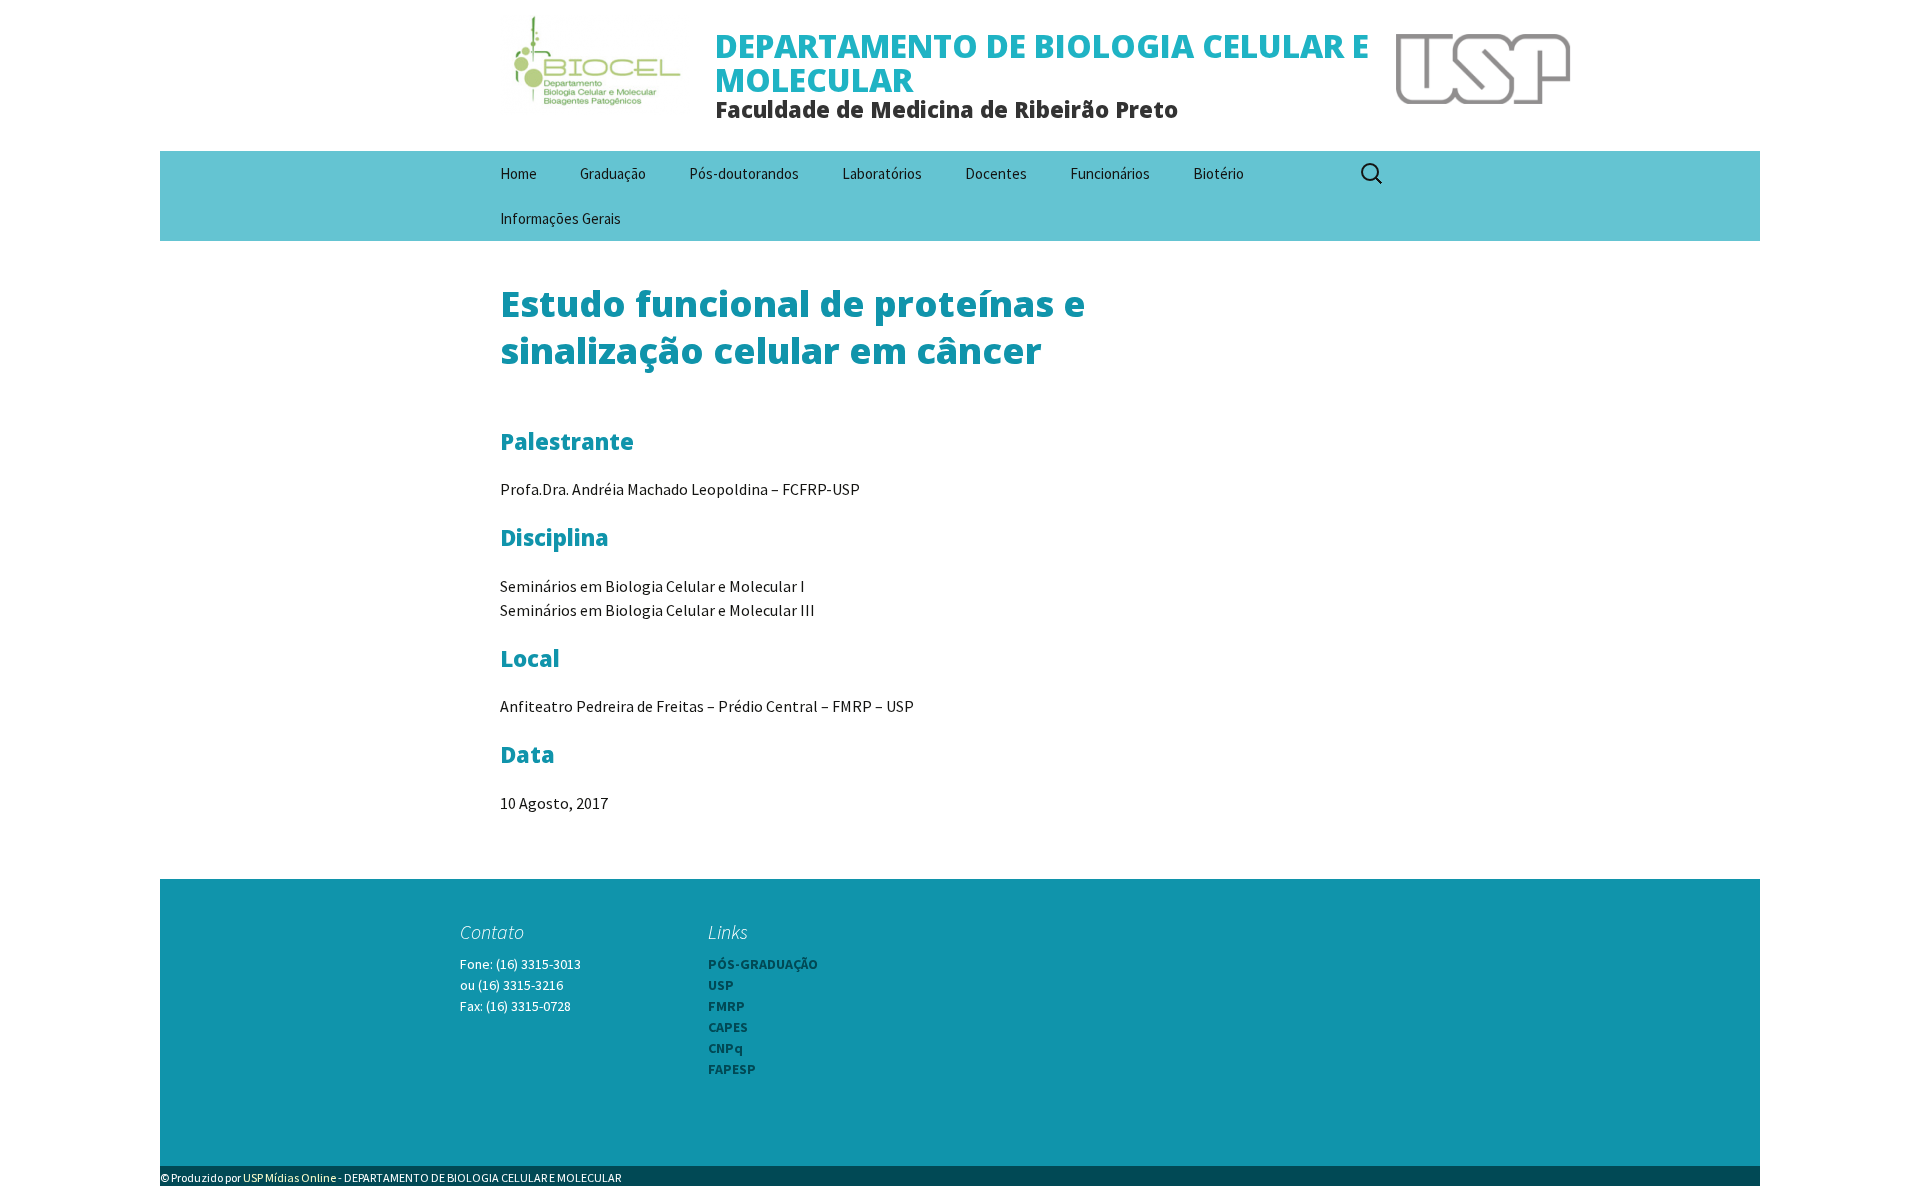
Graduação (613, 173)
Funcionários (1110, 173)
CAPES (728, 1027)
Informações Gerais (560, 218)
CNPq (725, 1048)
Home (518, 173)
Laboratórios (882, 173)
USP (721, 985)
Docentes (996, 173)
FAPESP (732, 1069)
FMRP (726, 1006)
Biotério (1218, 173)
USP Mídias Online (289, 1177)
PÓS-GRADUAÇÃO (763, 964)
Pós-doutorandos (744, 173)
